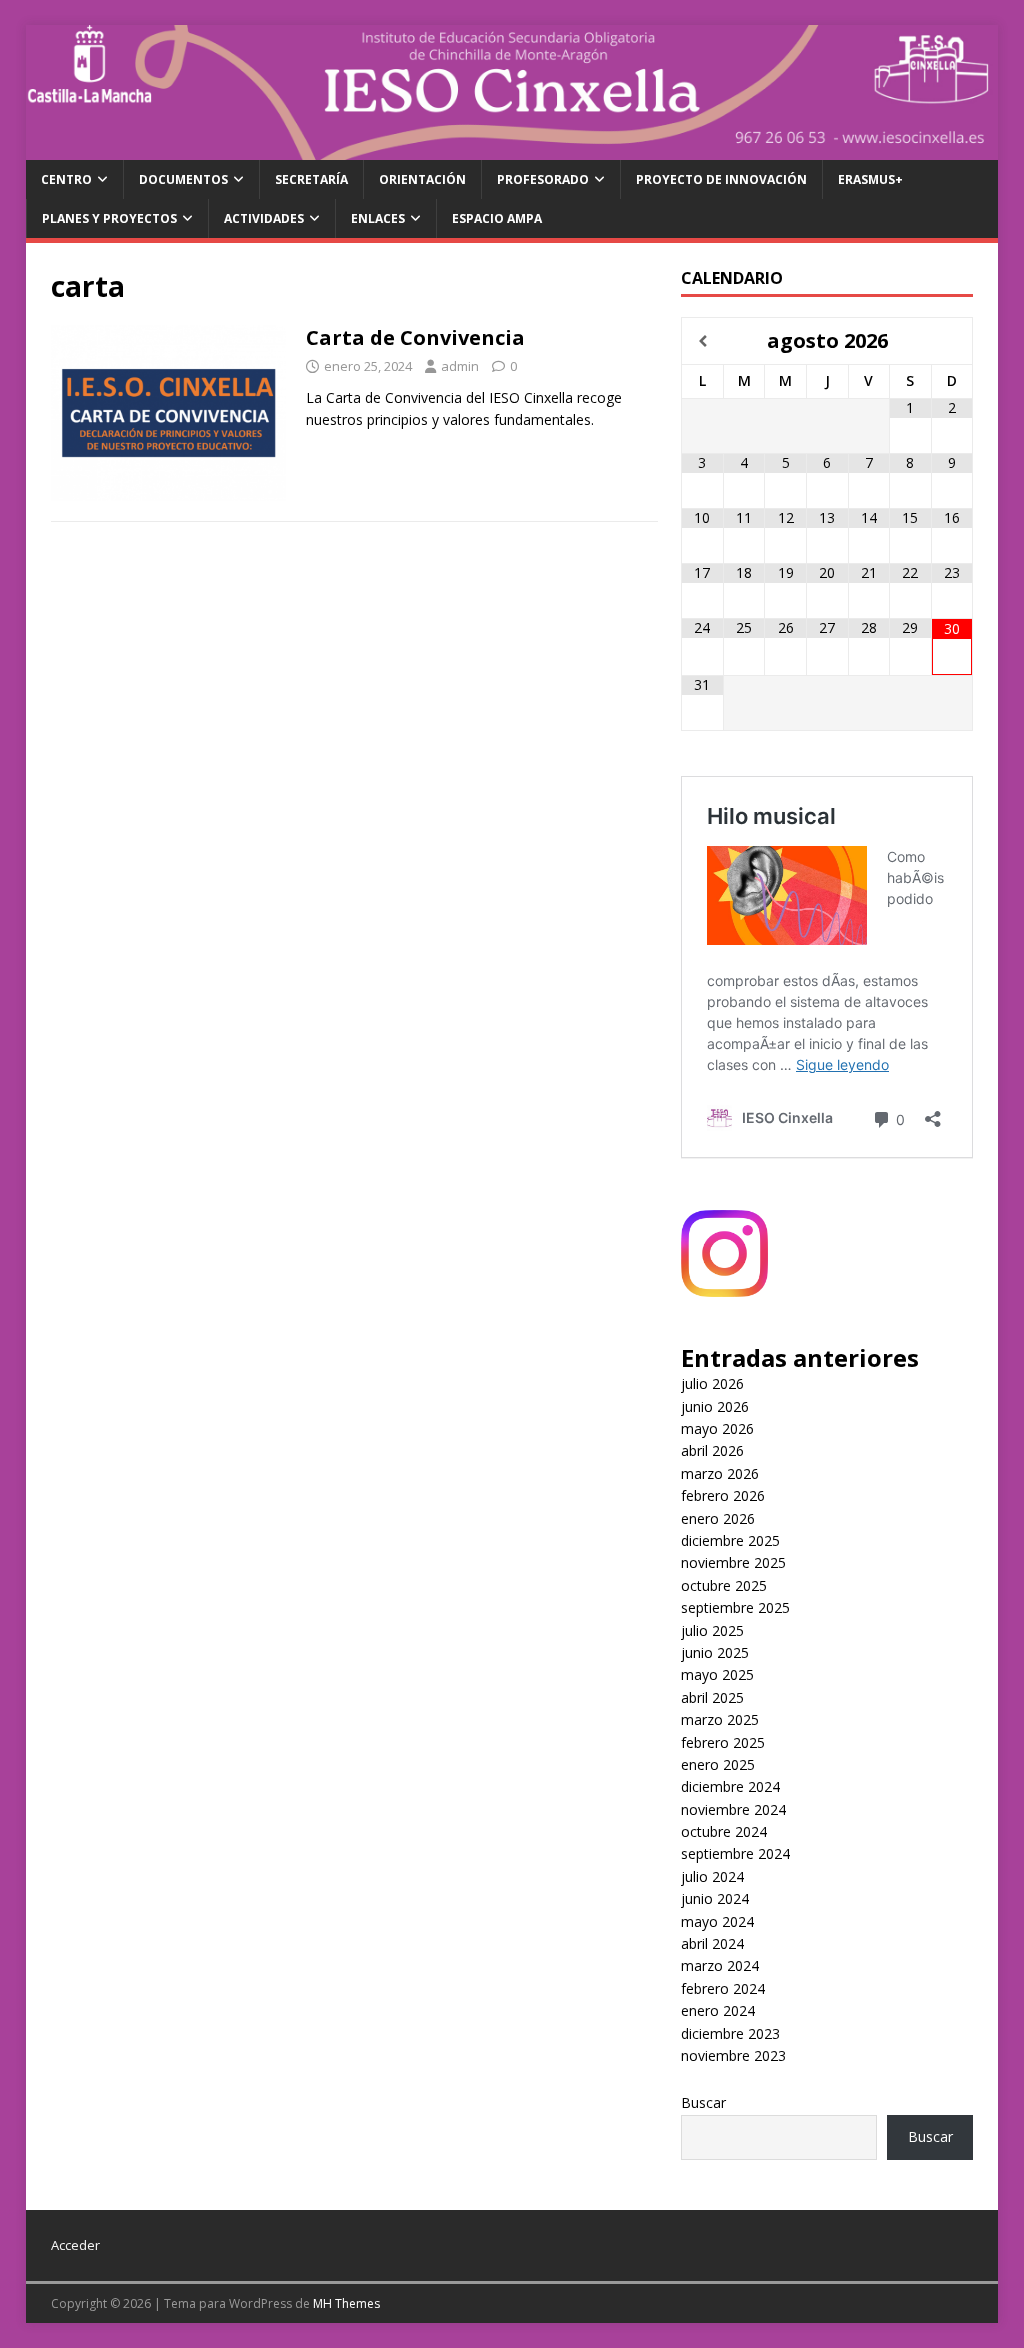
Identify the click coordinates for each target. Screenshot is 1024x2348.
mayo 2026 (717, 1428)
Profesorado (543, 179)
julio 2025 (712, 1630)
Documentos (183, 179)
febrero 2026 (723, 1495)
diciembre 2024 (730, 1786)
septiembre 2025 (735, 1607)
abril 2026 (712, 1450)
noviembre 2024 (733, 1809)
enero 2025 (718, 1764)
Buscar (703, 2102)
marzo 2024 (720, 1965)
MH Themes (346, 2303)
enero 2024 (718, 2010)
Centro (66, 179)
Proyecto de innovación (721, 179)
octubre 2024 (724, 1831)
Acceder (75, 2245)
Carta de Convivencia (415, 337)
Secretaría (311, 179)
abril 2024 (712, 1943)
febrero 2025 (723, 1742)
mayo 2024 (717, 1921)
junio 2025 (715, 1652)
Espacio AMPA (497, 218)
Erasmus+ (870, 179)
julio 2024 (712, 1876)
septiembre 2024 (735, 1853)
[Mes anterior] (702, 341)
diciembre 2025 (730, 1540)
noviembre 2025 (733, 1562)
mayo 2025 (717, 1674)
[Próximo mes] (951, 341)
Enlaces (378, 218)
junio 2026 (715, 1406)
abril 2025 (712, 1697)
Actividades (264, 218)
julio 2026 (712, 1383)
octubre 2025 (724, 1585)
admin (460, 366)
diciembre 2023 (730, 2033)
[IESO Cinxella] (512, 148)
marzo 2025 (720, 1719)
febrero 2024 (723, 1988)
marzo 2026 (720, 1473)
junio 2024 (715, 1898)
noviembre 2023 (733, 2055)
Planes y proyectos (109, 218)
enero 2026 (718, 1518)
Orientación (422, 179)
